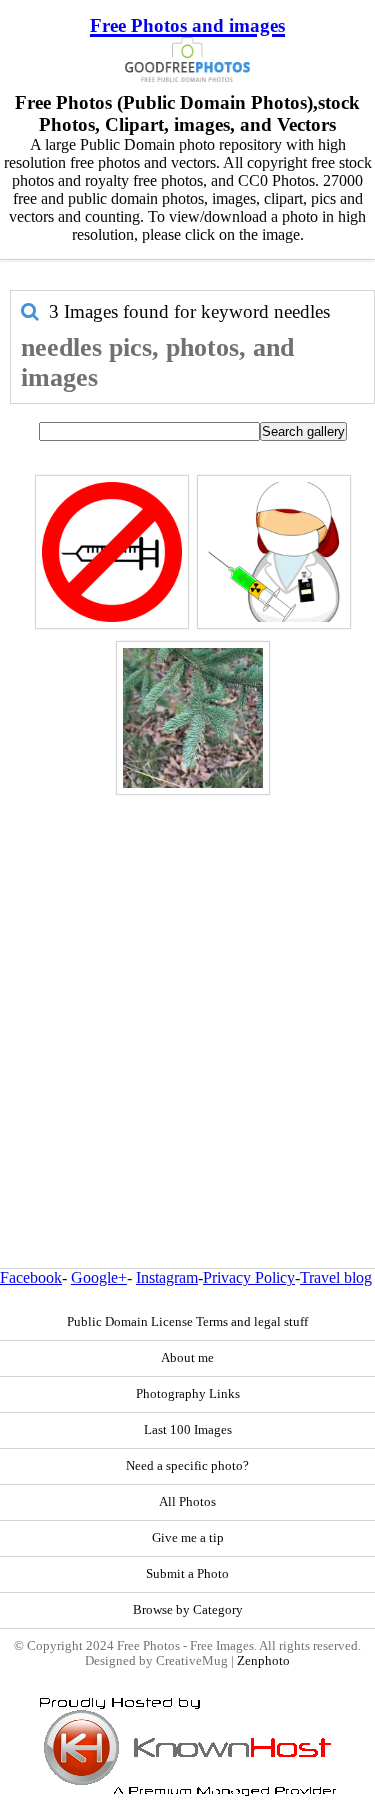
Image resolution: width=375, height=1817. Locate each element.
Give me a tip (188, 1538)
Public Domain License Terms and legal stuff (187, 1322)
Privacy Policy (249, 1277)
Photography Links (188, 1394)
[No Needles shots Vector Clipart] (112, 552)
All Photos (187, 1502)
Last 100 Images (188, 1430)
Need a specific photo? (187, 1466)
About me (187, 1358)
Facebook (31, 1277)
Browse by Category (188, 1610)
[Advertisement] (187, 988)
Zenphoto (263, 1661)
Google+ (99, 1277)
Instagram (167, 1277)
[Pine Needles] (193, 718)
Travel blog (336, 1277)
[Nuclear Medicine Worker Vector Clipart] (274, 552)
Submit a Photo (187, 1574)
